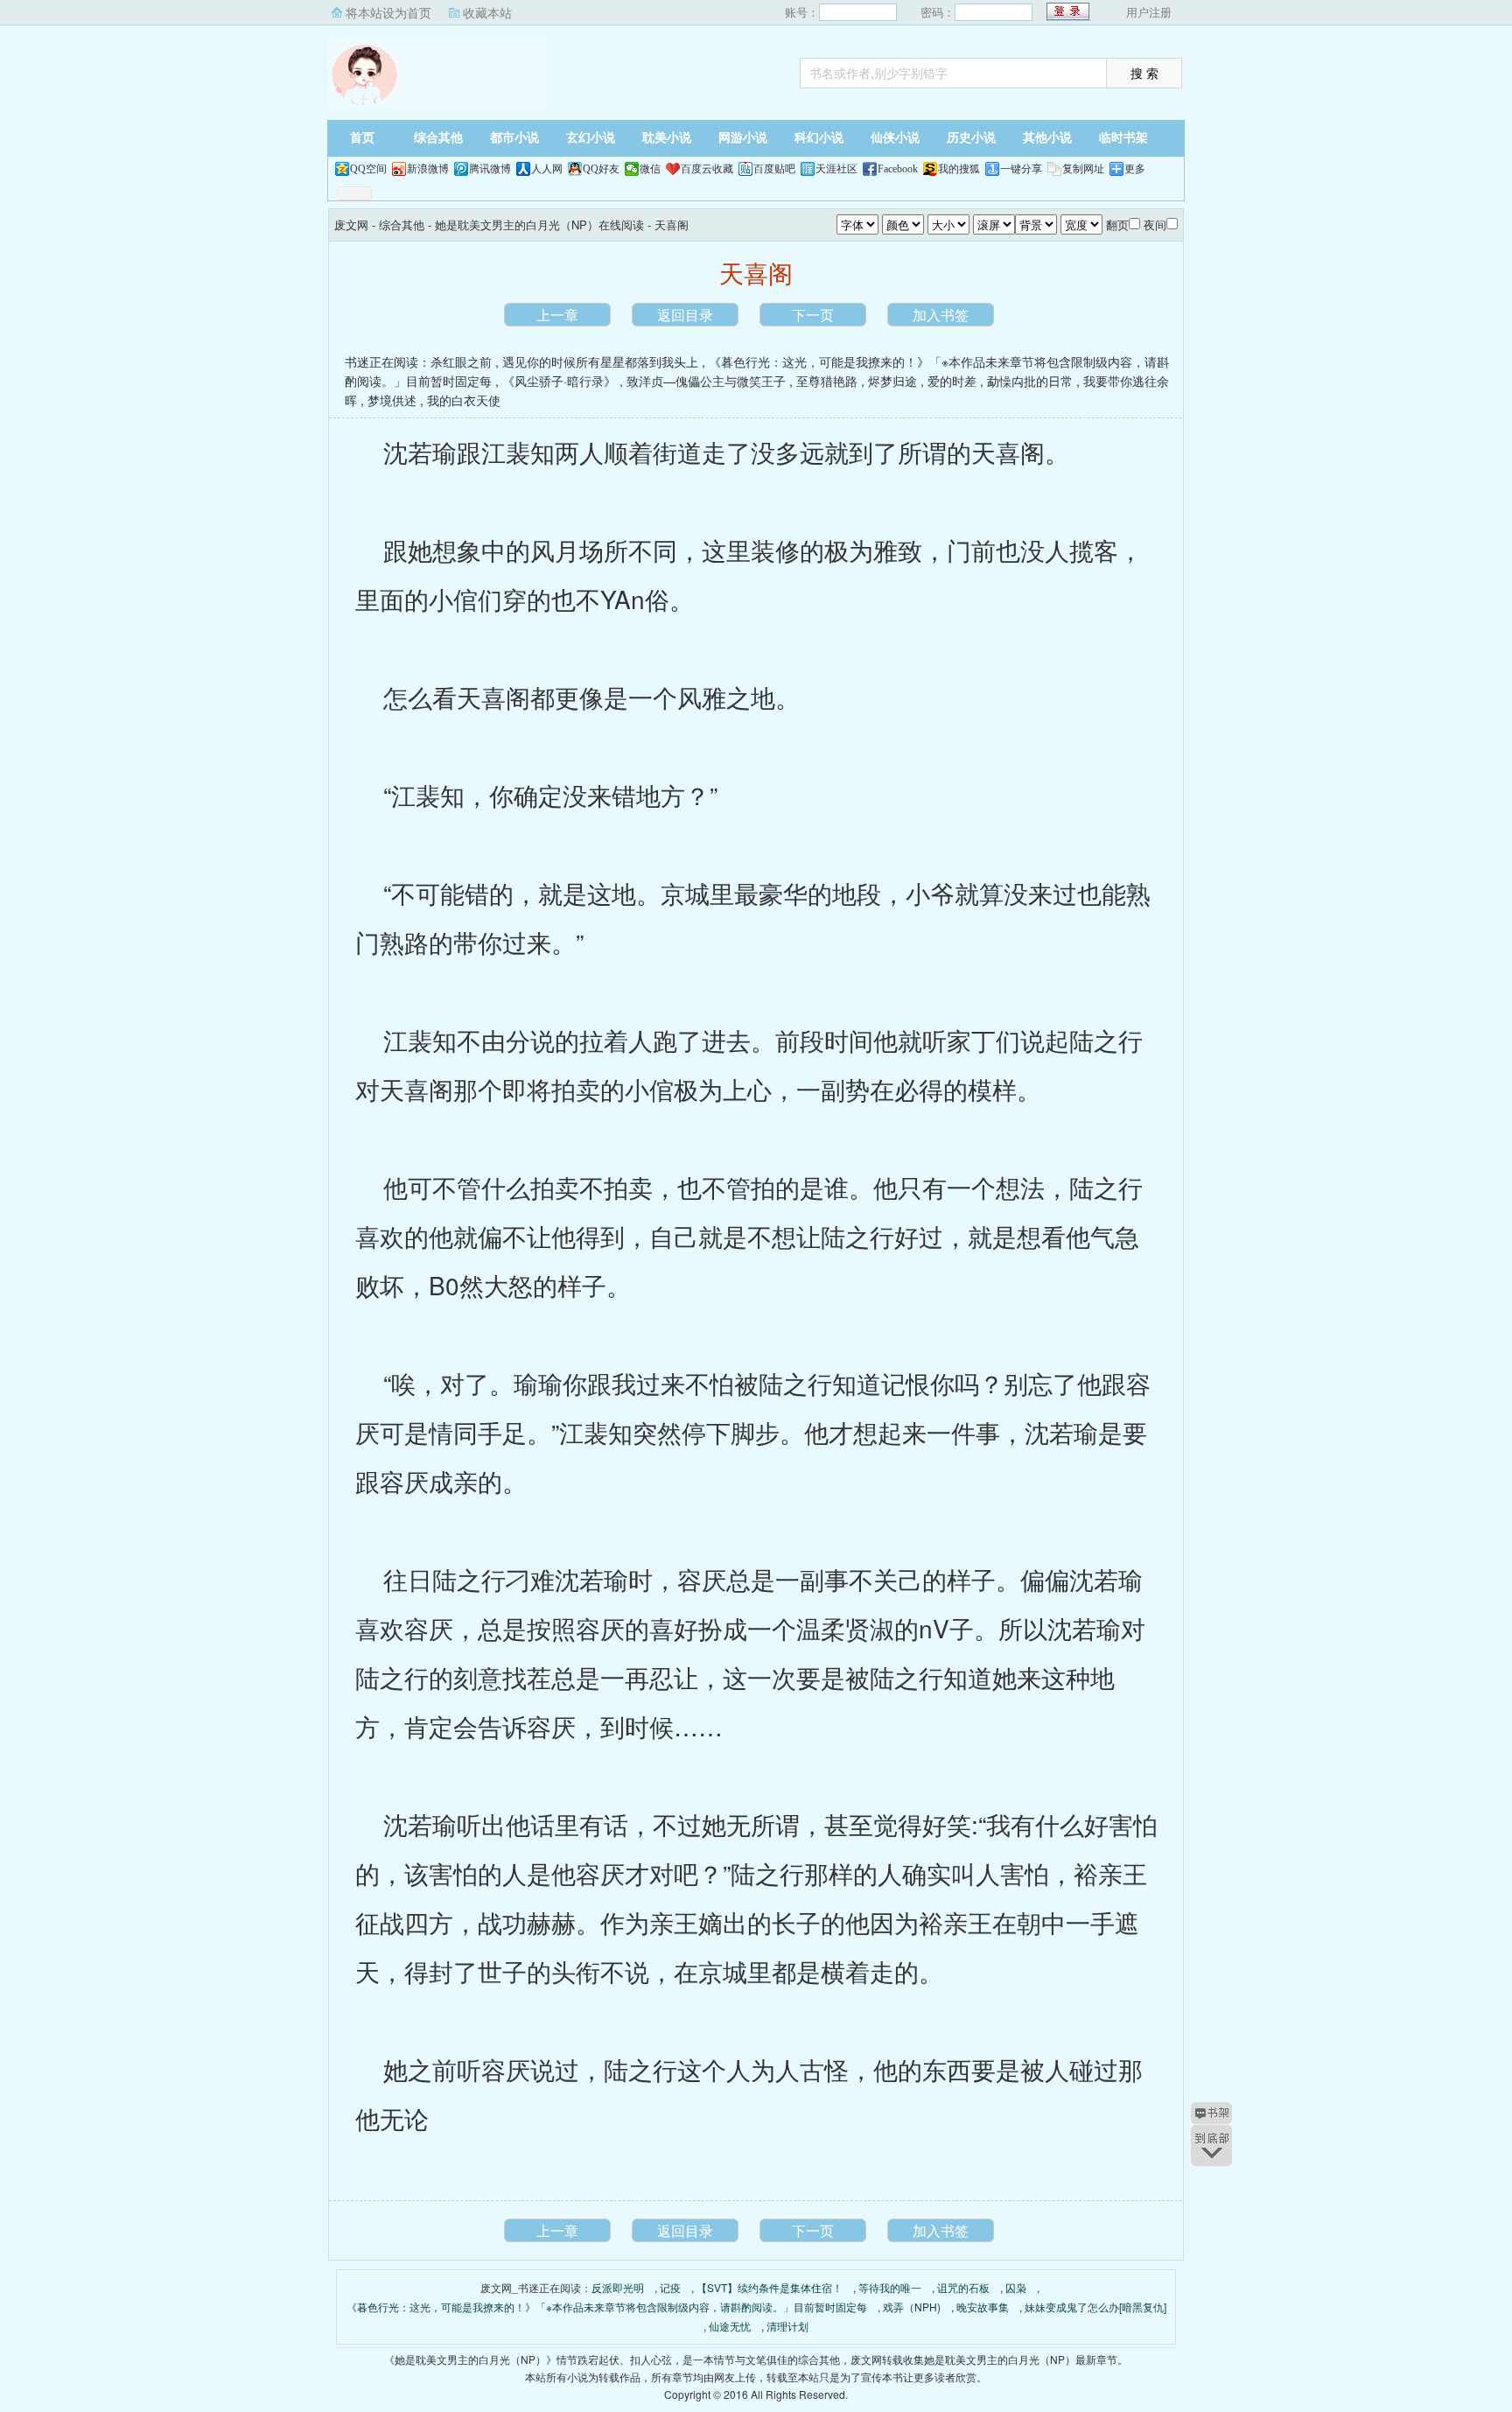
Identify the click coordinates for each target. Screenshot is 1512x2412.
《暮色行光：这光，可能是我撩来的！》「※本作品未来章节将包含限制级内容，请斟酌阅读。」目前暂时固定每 (607, 2307)
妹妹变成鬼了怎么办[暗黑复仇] (1095, 2307)
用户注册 (1149, 12)
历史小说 (971, 138)
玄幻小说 (591, 138)
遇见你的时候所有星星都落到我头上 (600, 361)
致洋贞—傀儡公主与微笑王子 (706, 381)
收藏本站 (487, 12)
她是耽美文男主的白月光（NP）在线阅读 (539, 224)
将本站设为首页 (388, 12)
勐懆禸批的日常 (1030, 381)
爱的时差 (952, 381)
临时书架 (1123, 138)
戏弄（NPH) (912, 2307)
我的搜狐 (959, 169)
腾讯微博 (490, 169)
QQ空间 (368, 169)
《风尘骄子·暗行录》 (559, 381)
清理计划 (787, 2326)
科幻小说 (819, 138)
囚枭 (1016, 2287)
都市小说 (514, 138)
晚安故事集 (983, 2307)
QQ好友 (601, 169)
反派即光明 (618, 2287)
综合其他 (438, 138)
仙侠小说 (895, 138)
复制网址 (1083, 169)
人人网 (547, 169)
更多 (1135, 169)
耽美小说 (667, 138)
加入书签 (941, 315)
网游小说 (743, 138)
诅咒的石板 (963, 2287)
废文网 (437, 74)
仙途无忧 (730, 2326)
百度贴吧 (774, 169)
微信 (650, 169)
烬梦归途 (892, 381)
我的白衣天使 (464, 400)
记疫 (670, 2287)
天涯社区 (836, 169)
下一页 (813, 315)
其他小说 (1047, 138)
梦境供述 (392, 400)
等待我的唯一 (890, 2287)
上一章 (557, 315)
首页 (362, 138)
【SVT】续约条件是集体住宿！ (770, 2287)
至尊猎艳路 (827, 381)
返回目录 (685, 315)
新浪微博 (428, 169)
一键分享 (1021, 169)
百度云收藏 (707, 169)
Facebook (898, 169)
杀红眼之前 (461, 361)
